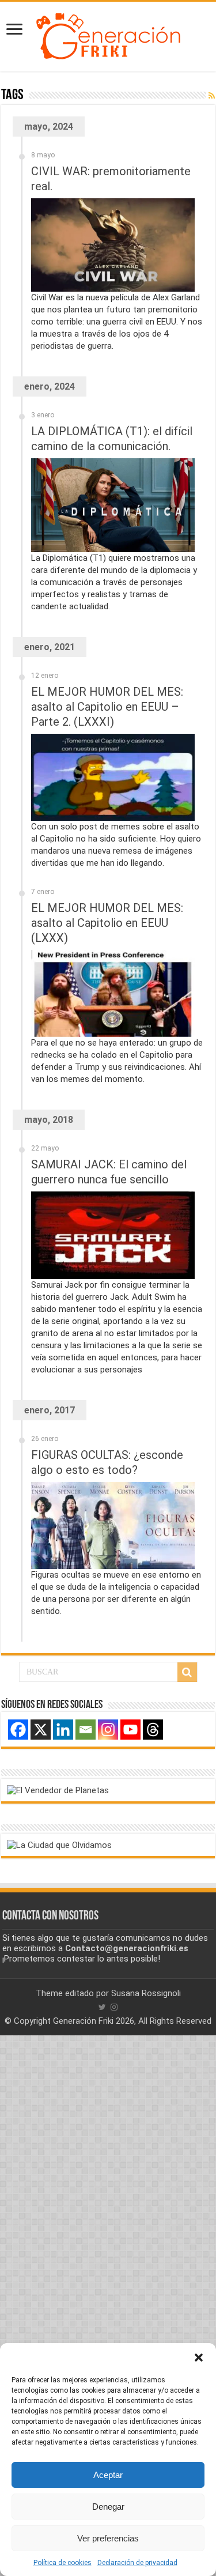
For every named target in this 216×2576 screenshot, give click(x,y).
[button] (199, 2358)
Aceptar (108, 2475)
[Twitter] (102, 2007)
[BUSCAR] (187, 1672)
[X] (41, 1730)
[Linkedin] (63, 1730)
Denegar (108, 2507)
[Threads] (153, 1730)
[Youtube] (130, 1730)
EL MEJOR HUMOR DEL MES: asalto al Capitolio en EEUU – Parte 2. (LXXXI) (107, 707)
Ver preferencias (108, 2538)
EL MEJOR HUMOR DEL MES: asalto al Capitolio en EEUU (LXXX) (107, 923)
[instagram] (114, 2007)
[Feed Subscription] (212, 96)
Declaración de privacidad (137, 2563)
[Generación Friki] (108, 35)
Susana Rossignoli (146, 1993)
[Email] (86, 1730)
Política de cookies (62, 2563)
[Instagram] (108, 1730)
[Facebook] (18, 1730)
